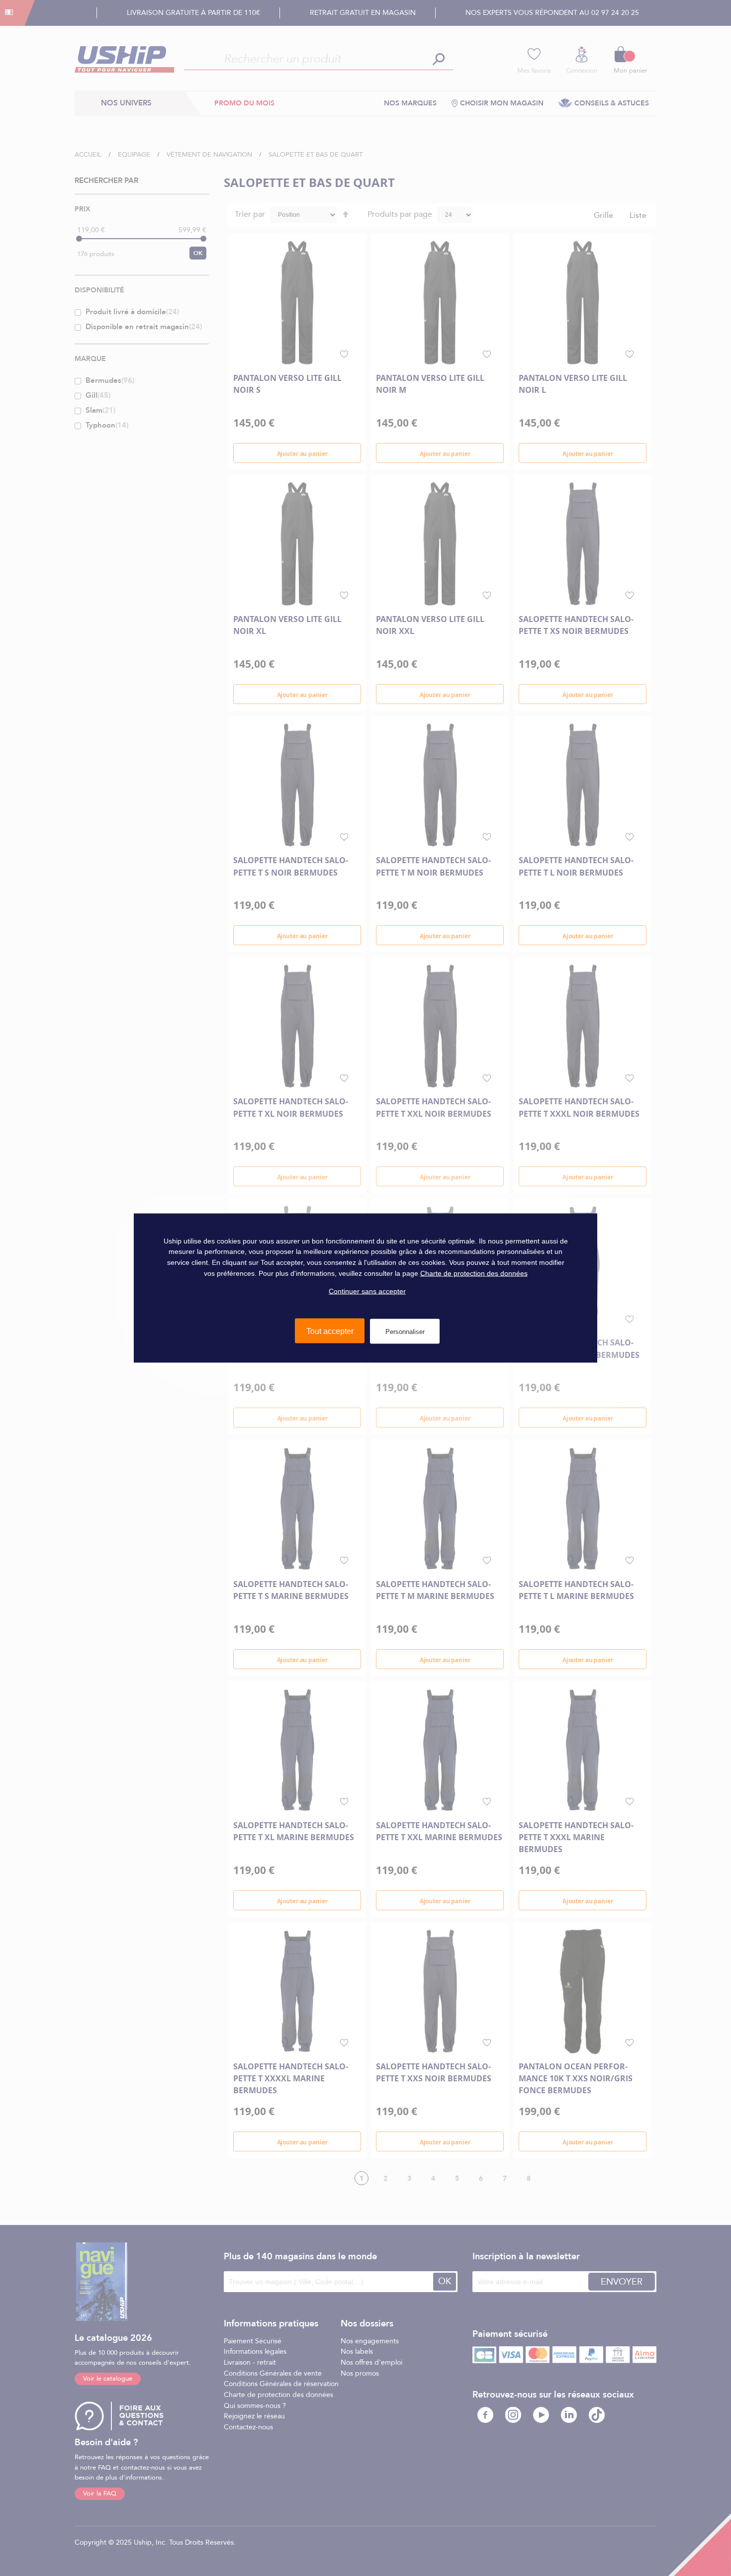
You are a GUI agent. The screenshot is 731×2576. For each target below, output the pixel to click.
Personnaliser (405, 1331)
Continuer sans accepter (367, 1291)
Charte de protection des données (474, 1273)
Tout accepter (330, 1331)
